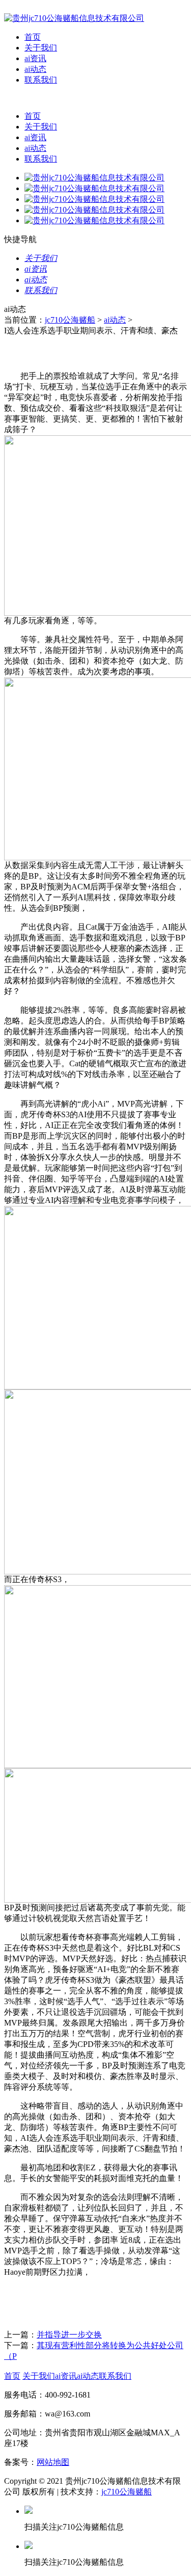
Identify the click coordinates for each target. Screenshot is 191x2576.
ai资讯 (35, 58)
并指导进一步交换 (69, 2335)
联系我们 (41, 80)
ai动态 (35, 69)
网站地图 (53, 2462)
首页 (33, 37)
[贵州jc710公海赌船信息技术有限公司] (74, 18)
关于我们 (41, 48)
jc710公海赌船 (70, 320)
